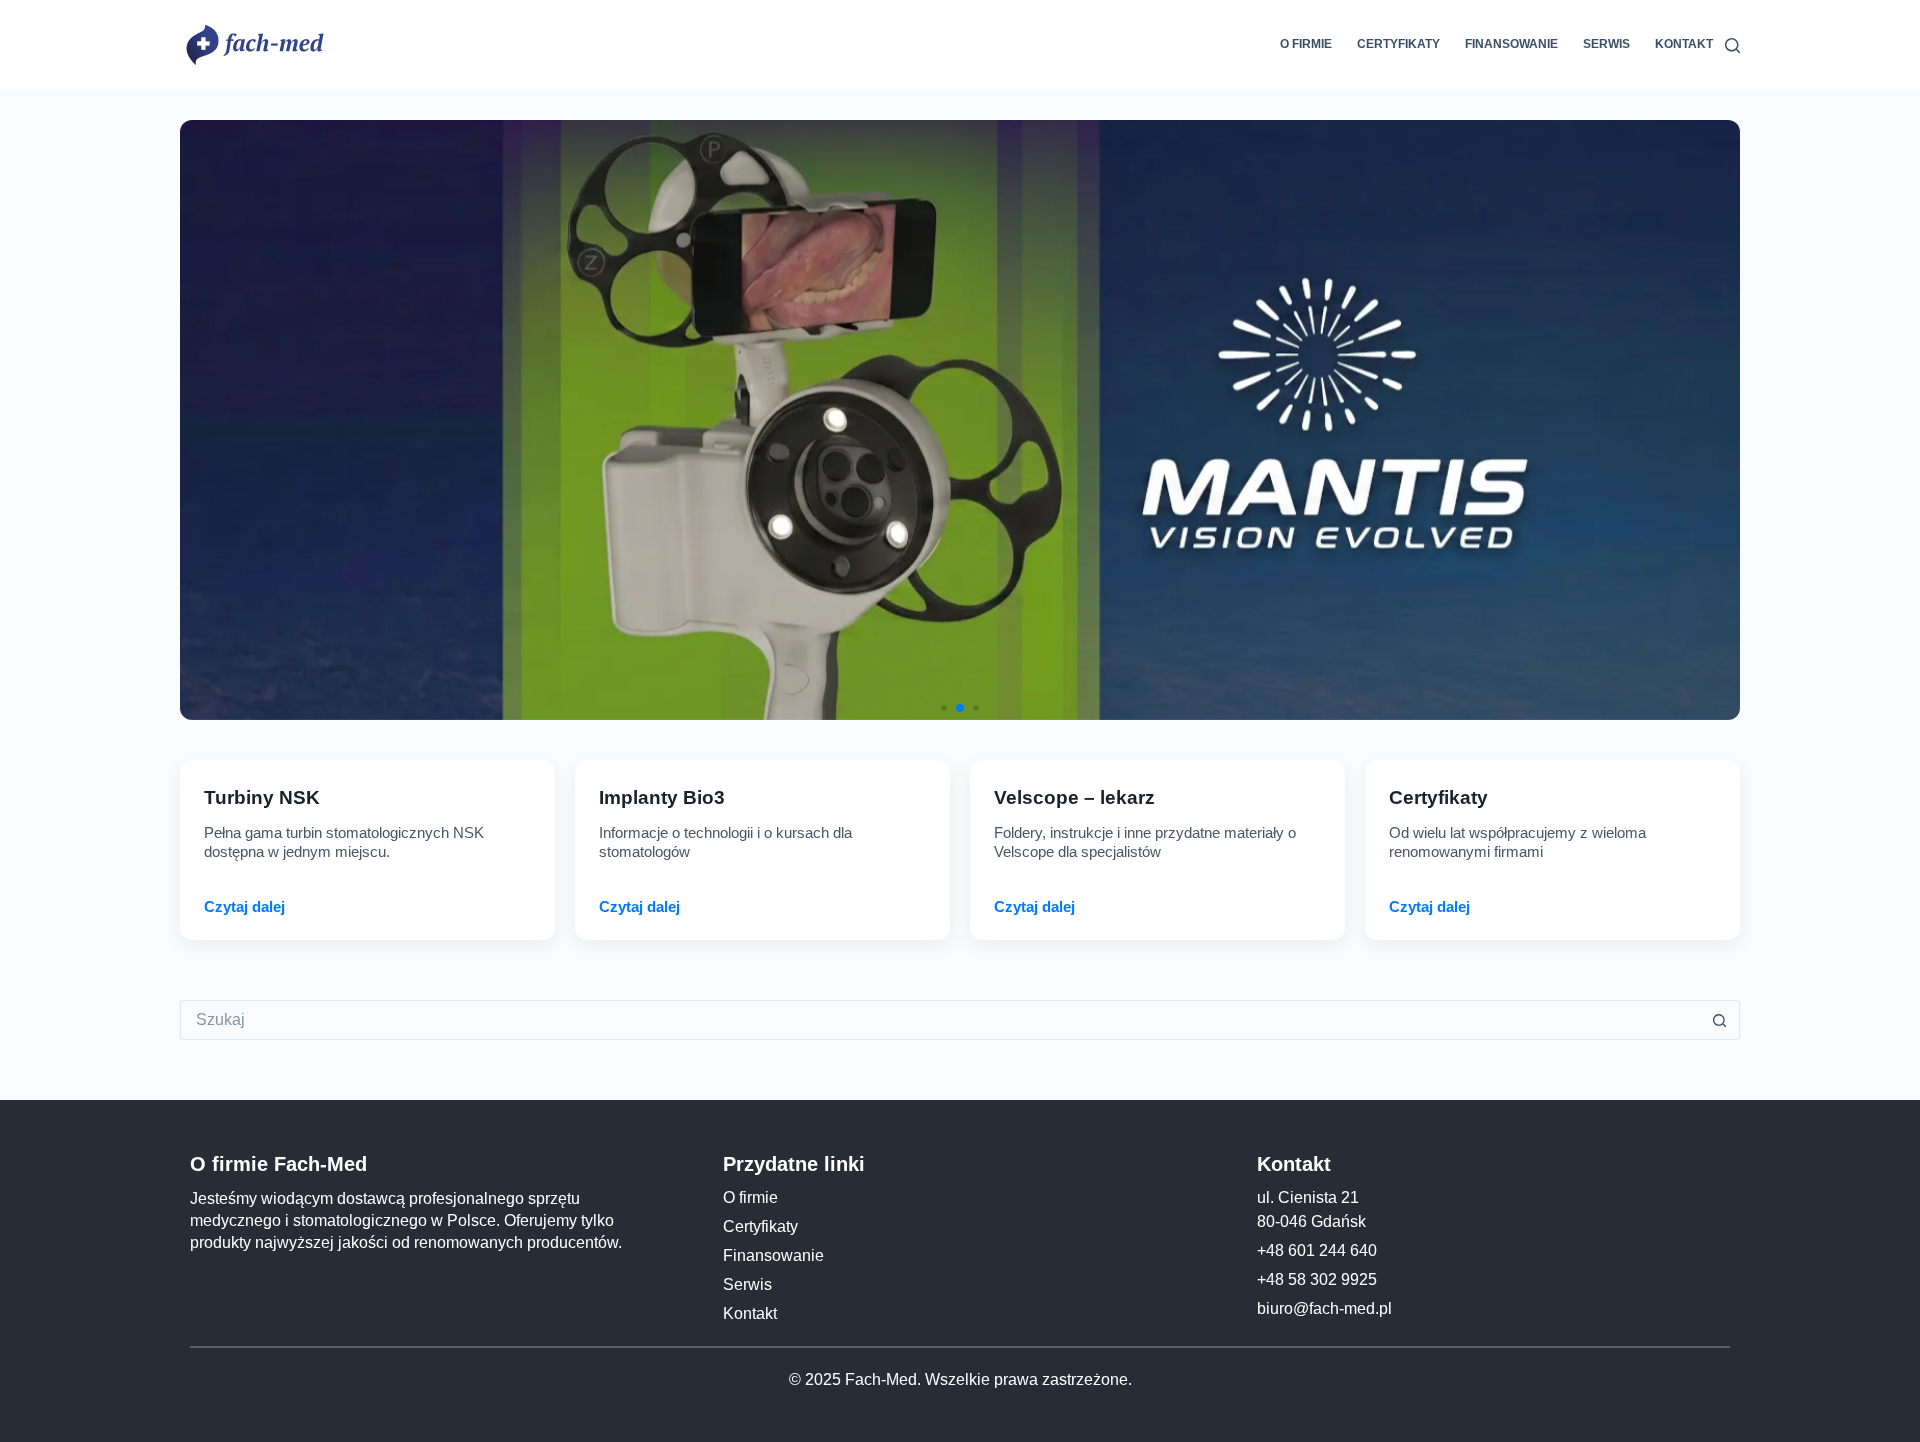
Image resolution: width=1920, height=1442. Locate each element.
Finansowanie (1511, 44)
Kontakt (1684, 44)
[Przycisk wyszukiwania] (1720, 1020)
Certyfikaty (1398, 44)
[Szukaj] (1732, 45)
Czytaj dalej (244, 906)
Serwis (1606, 44)
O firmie (1306, 44)
